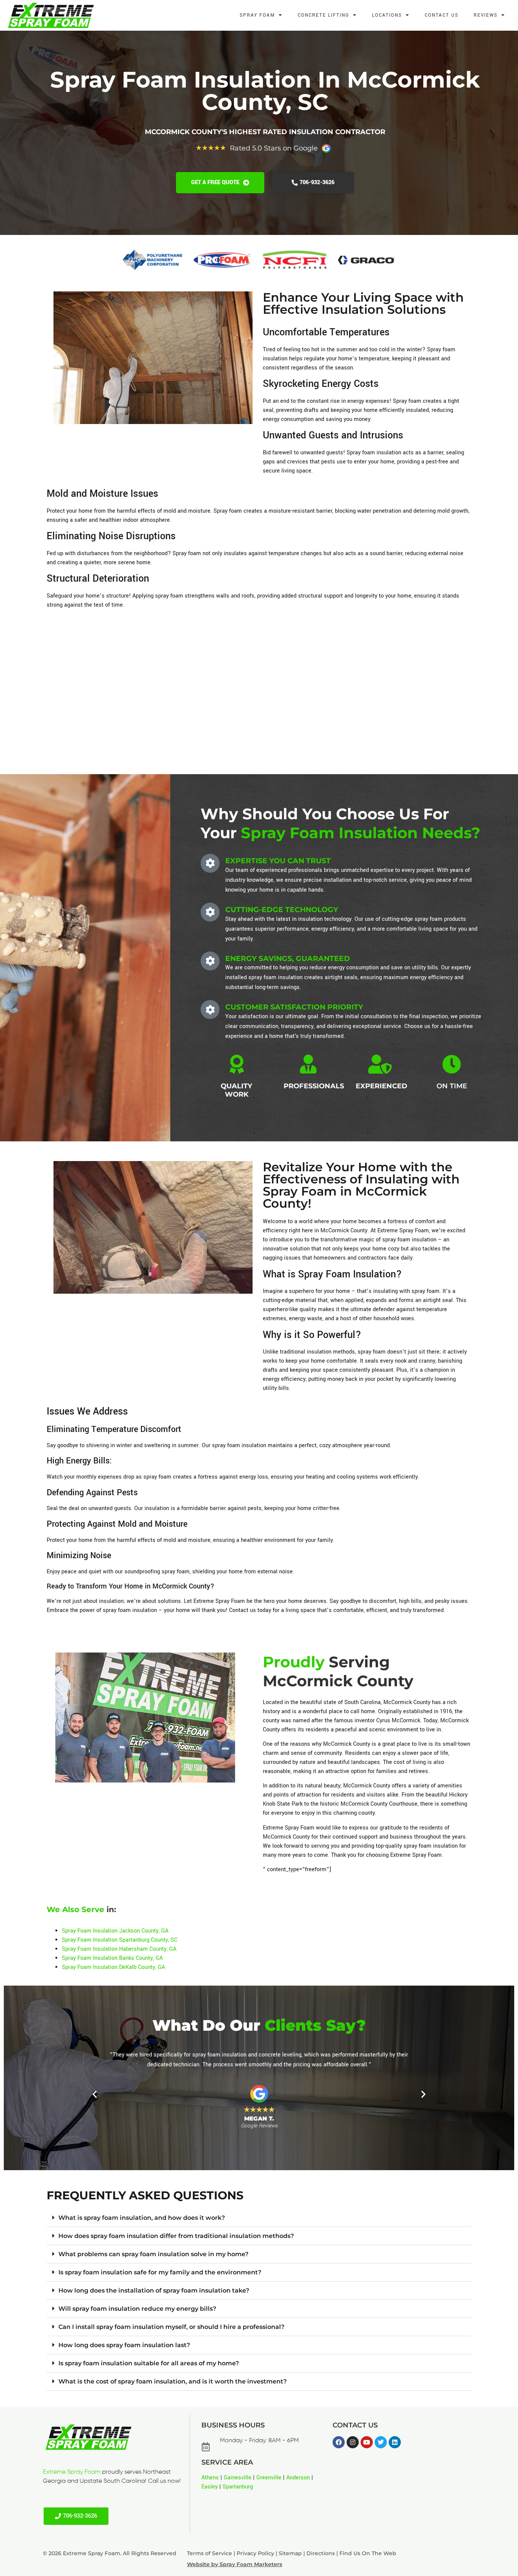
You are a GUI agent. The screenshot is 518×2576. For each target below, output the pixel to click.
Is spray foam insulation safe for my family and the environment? (160, 2272)
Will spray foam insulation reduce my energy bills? (137, 2309)
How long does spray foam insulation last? (124, 2345)
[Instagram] (353, 2442)
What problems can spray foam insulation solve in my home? (153, 2254)
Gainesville (238, 2478)
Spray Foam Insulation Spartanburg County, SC (120, 1940)
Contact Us (442, 15)
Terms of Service (210, 2553)
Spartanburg (238, 2487)
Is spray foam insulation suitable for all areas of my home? (149, 2363)
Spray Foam (257, 15)
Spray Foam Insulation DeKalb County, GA (113, 1967)
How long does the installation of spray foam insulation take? (154, 2290)
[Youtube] (367, 2442)
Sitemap (290, 2553)
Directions (321, 2553)
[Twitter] (381, 2442)
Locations (387, 15)
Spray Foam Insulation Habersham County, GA (119, 1949)
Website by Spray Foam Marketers (235, 2564)
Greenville (269, 2478)
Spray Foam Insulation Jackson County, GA (115, 1931)
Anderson (298, 2478)
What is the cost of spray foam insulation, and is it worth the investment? (173, 2381)
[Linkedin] (395, 2442)
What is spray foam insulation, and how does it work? (142, 2218)
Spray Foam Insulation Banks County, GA (112, 1958)
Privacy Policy (255, 2553)
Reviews (486, 15)
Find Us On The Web (368, 2553)
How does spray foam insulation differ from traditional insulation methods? (176, 2236)
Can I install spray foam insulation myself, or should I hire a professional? (171, 2327)
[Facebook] (339, 2442)
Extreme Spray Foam (72, 2472)
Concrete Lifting (323, 15)
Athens (210, 2478)
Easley (210, 2487)
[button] (95, 2094)
